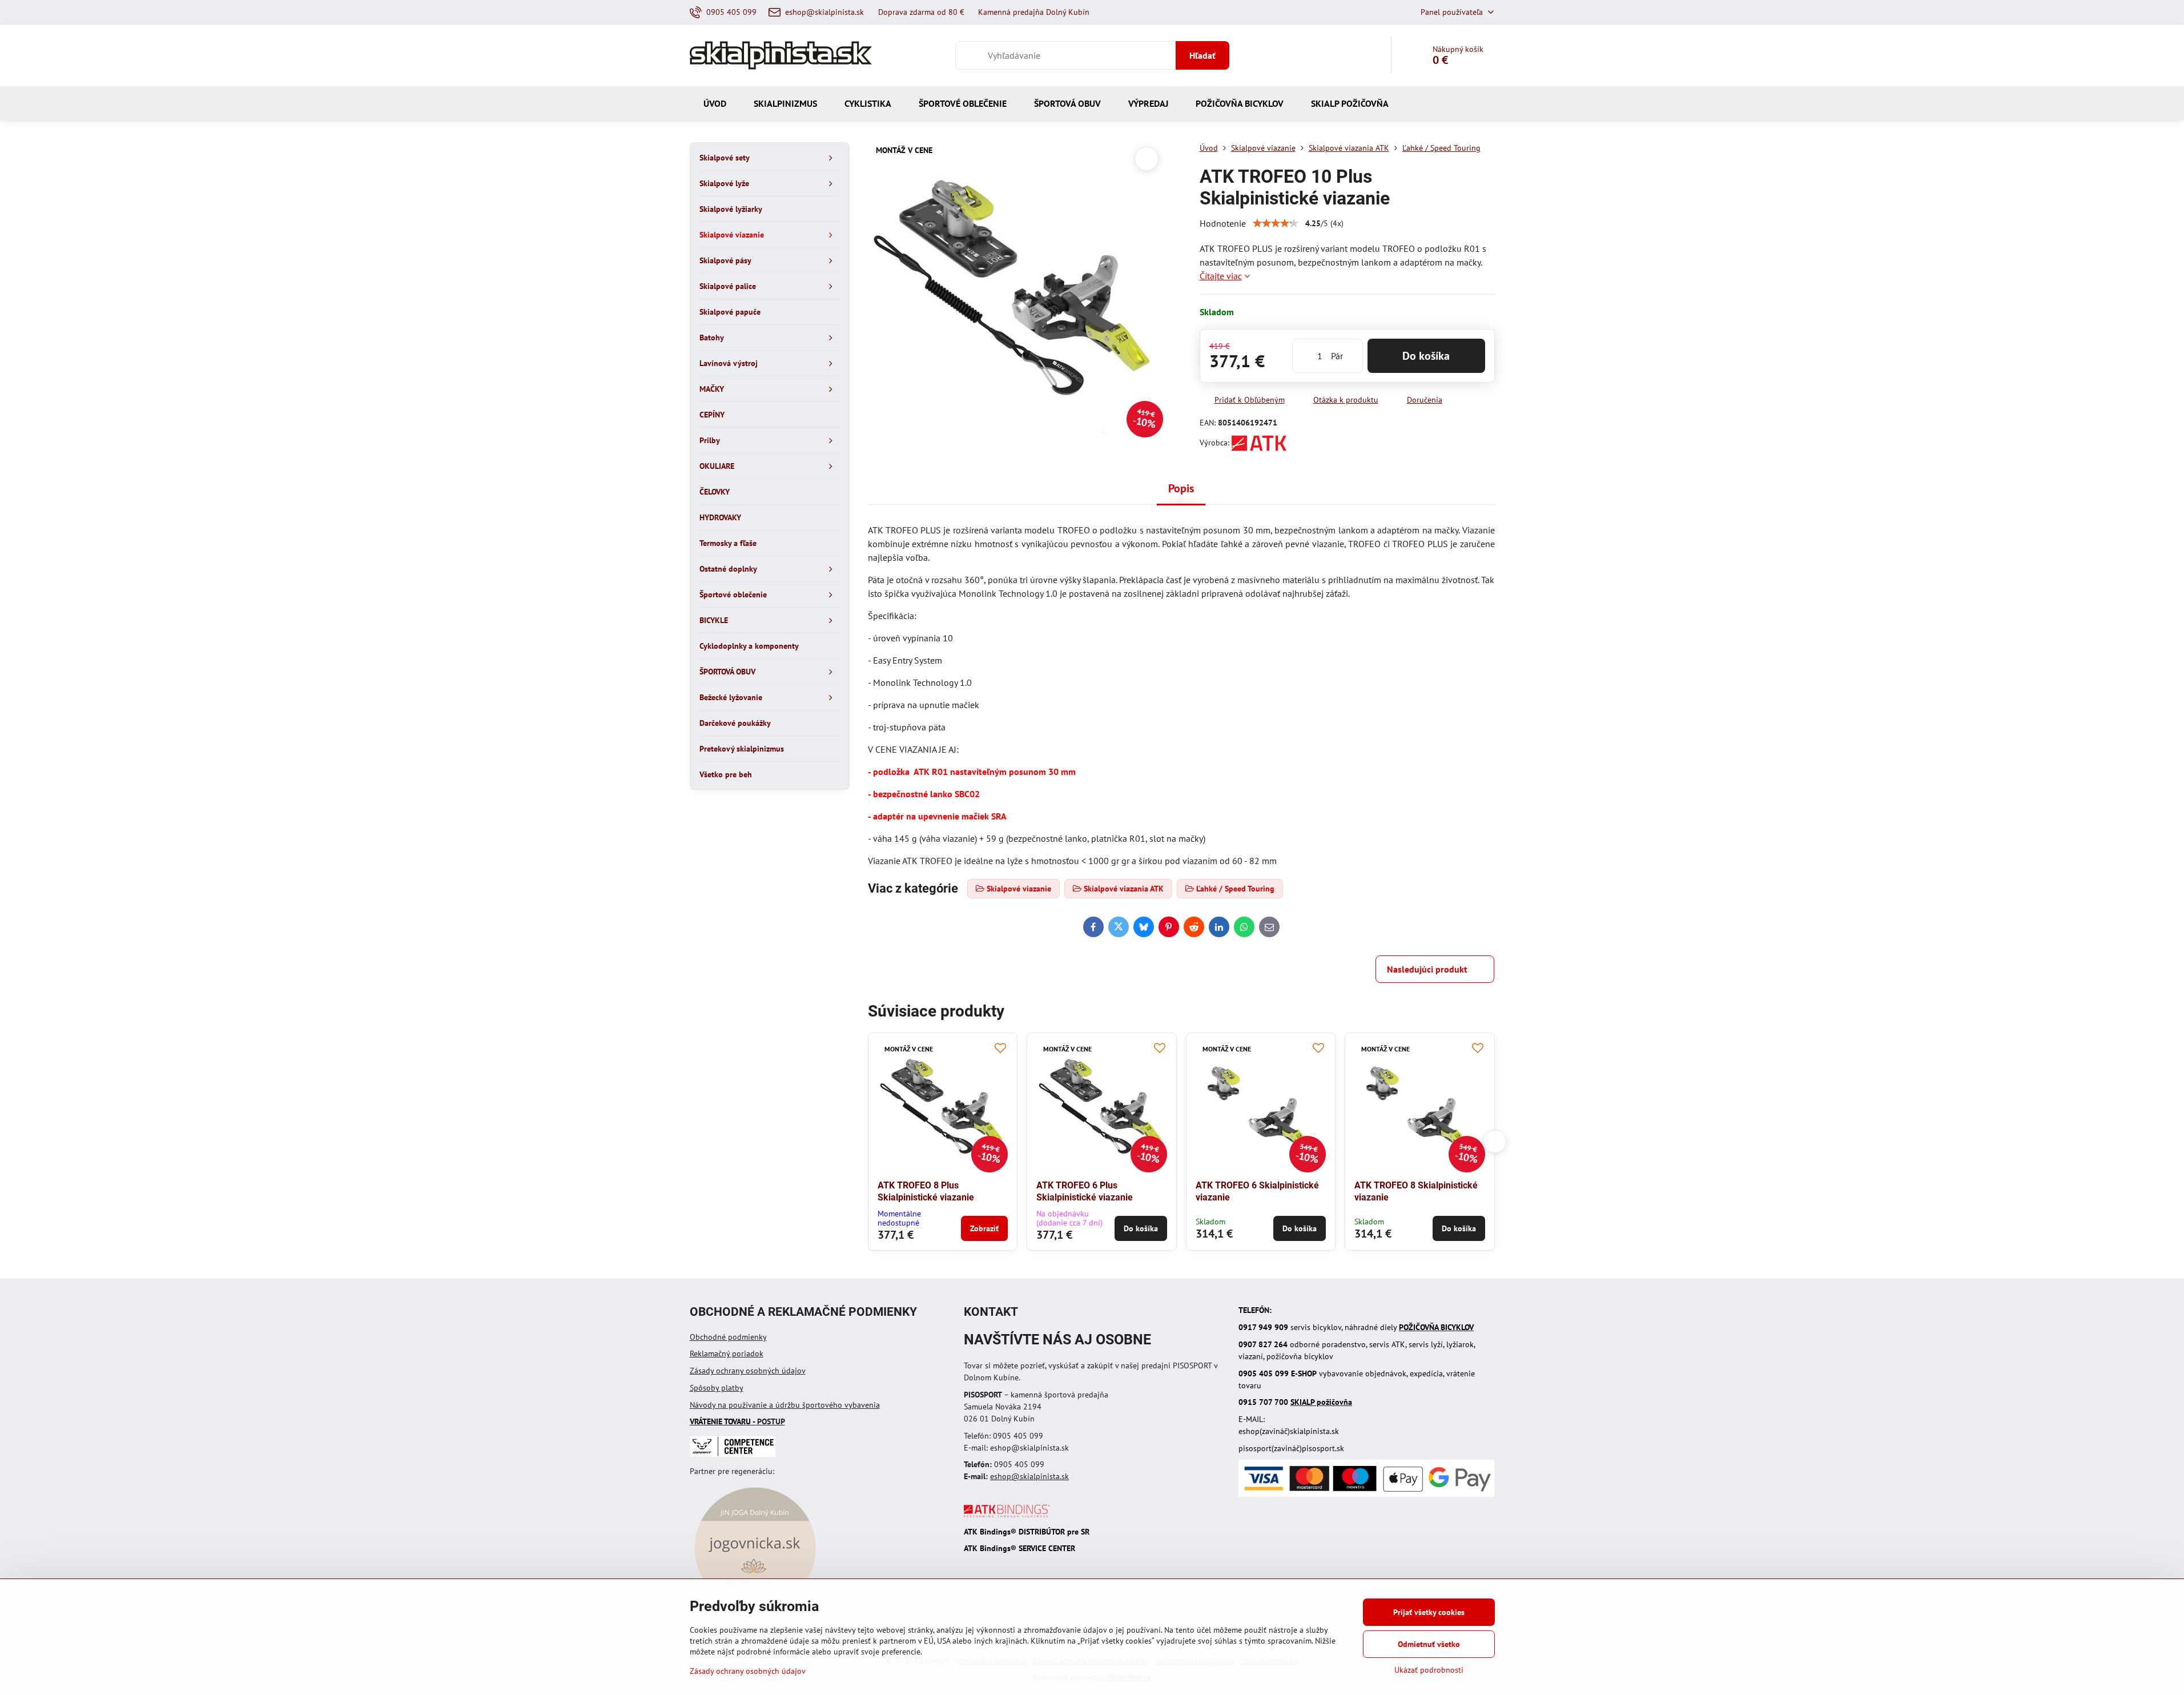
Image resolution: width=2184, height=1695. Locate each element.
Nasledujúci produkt (1427, 969)
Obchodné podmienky (728, 1337)
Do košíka (1426, 356)
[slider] (1276, 223)
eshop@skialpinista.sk (1029, 1476)
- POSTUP (737, 1421)
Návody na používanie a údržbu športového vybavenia (785, 1405)
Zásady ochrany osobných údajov (748, 1371)
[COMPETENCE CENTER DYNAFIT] (733, 1454)
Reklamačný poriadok (727, 1353)
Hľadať (1202, 55)
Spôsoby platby (717, 1388)
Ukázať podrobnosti (1429, 1670)
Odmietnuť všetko (1429, 1644)
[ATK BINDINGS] (1007, 1515)
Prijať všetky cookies (1429, 1612)
